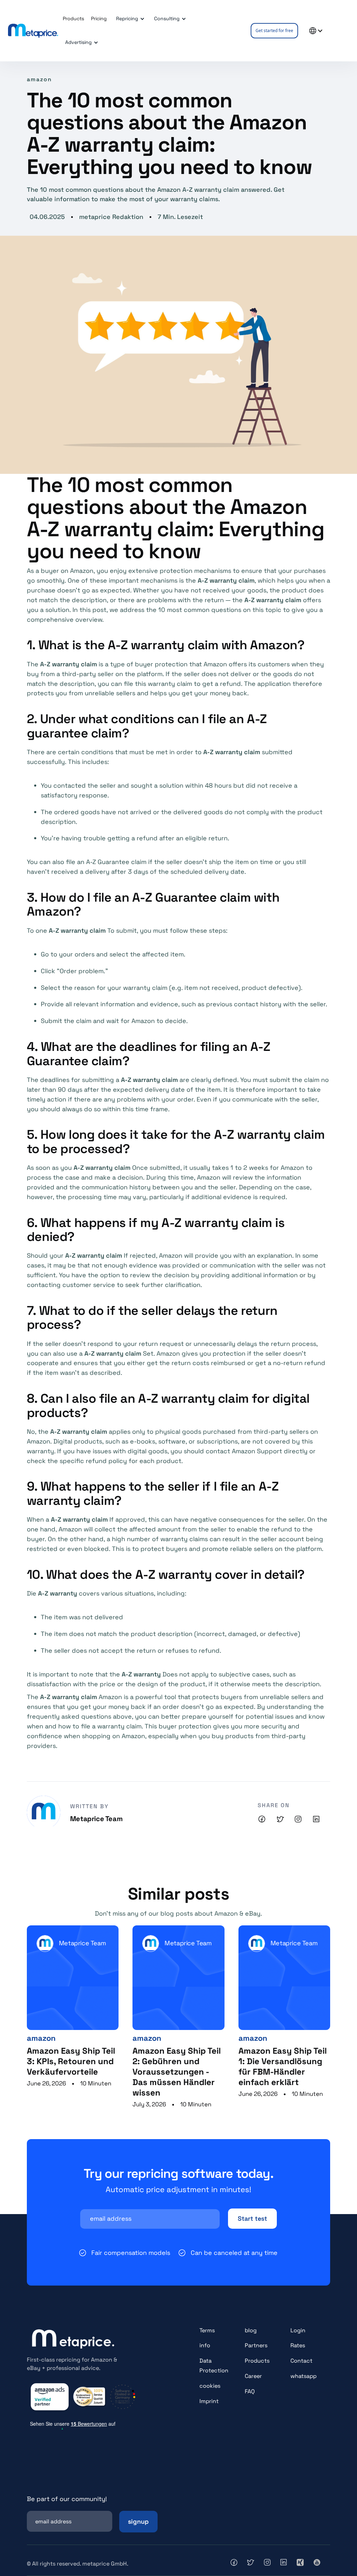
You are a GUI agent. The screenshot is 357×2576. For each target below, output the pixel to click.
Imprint (209, 2401)
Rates (298, 2345)
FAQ (250, 2391)
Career (253, 2376)
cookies (210, 2386)
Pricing (99, 18)
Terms (207, 2330)
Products (257, 2361)
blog (251, 2330)
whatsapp (303, 2376)
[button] (129, 19)
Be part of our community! (67, 2499)
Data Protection (214, 2366)
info (205, 2345)
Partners (256, 2345)
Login (298, 2330)
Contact (301, 2361)
